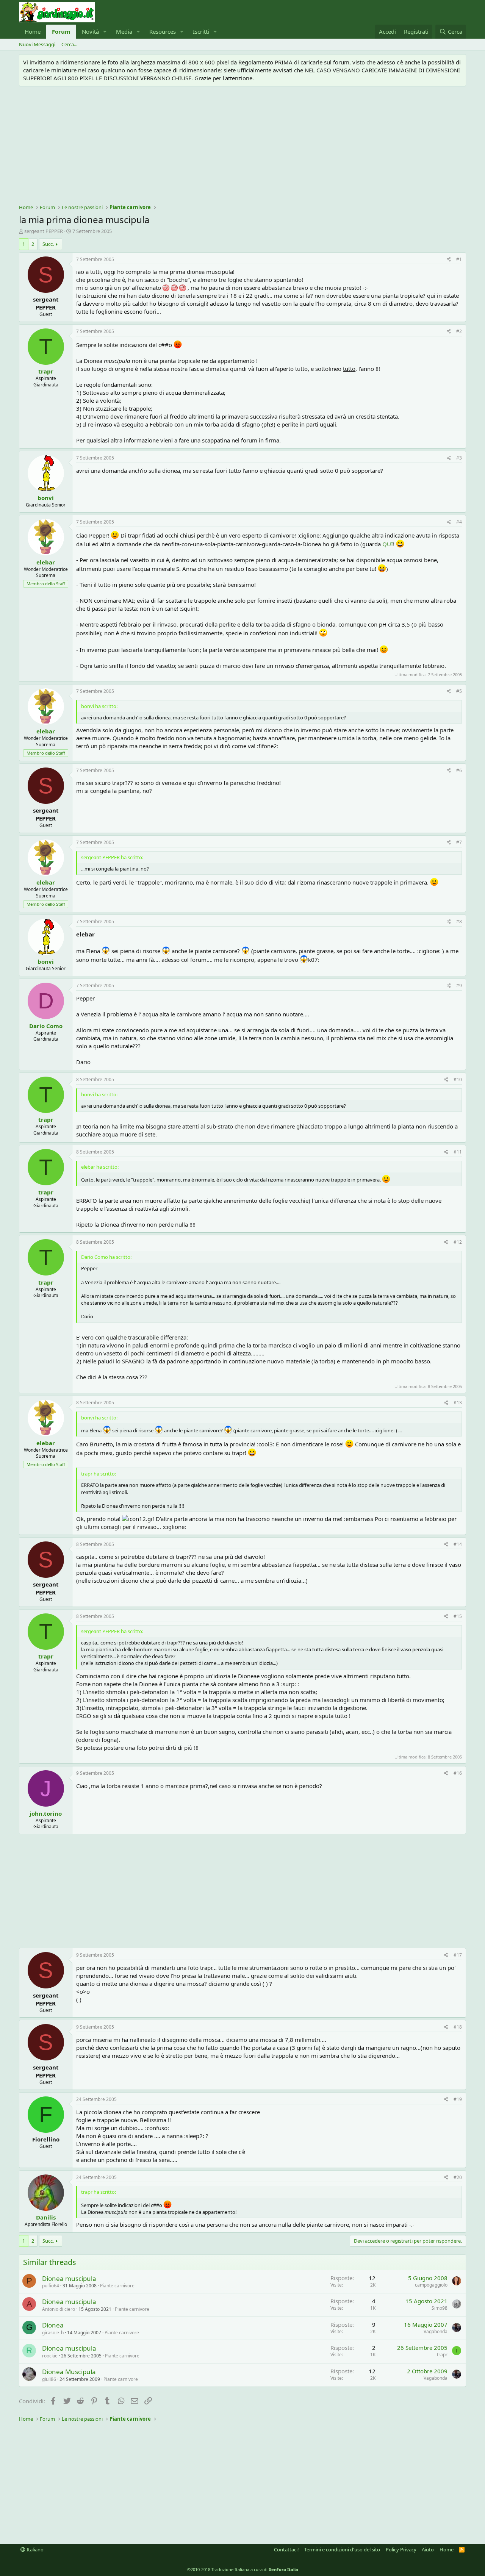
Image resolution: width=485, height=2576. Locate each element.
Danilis (46, 2217)
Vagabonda (436, 2331)
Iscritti (201, 31)
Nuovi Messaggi (37, 44)
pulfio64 (51, 2286)
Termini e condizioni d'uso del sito (342, 2549)
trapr (46, 371)
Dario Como (46, 1026)
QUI (388, 544)
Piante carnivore (117, 2286)
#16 (458, 1773)
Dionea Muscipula (69, 2372)
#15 (458, 1616)
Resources (163, 31)
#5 (459, 691)
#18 (458, 2027)
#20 (458, 2177)
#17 (458, 1955)
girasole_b (53, 2333)
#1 (459, 259)
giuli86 (49, 2379)
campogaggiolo (431, 2285)
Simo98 (440, 2308)
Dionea (53, 2325)
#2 (459, 331)
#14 (458, 1544)
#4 (459, 522)
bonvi (46, 498)
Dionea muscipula (69, 2278)
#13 (458, 1403)
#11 (458, 1152)
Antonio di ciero (59, 2309)
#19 (458, 2099)
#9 (459, 986)
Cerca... (69, 44)
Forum (61, 31)
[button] (105, 32)
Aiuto (428, 2549)
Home (33, 31)
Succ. (48, 244)
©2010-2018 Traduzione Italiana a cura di (243, 2569)
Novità (90, 31)
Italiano (34, 2549)
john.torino (46, 1813)
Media (124, 31)
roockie (50, 2356)
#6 (459, 770)
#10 (458, 1079)
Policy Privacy (401, 2549)
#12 (458, 1242)
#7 (459, 842)
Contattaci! (286, 2549)
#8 (459, 921)
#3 (459, 458)
